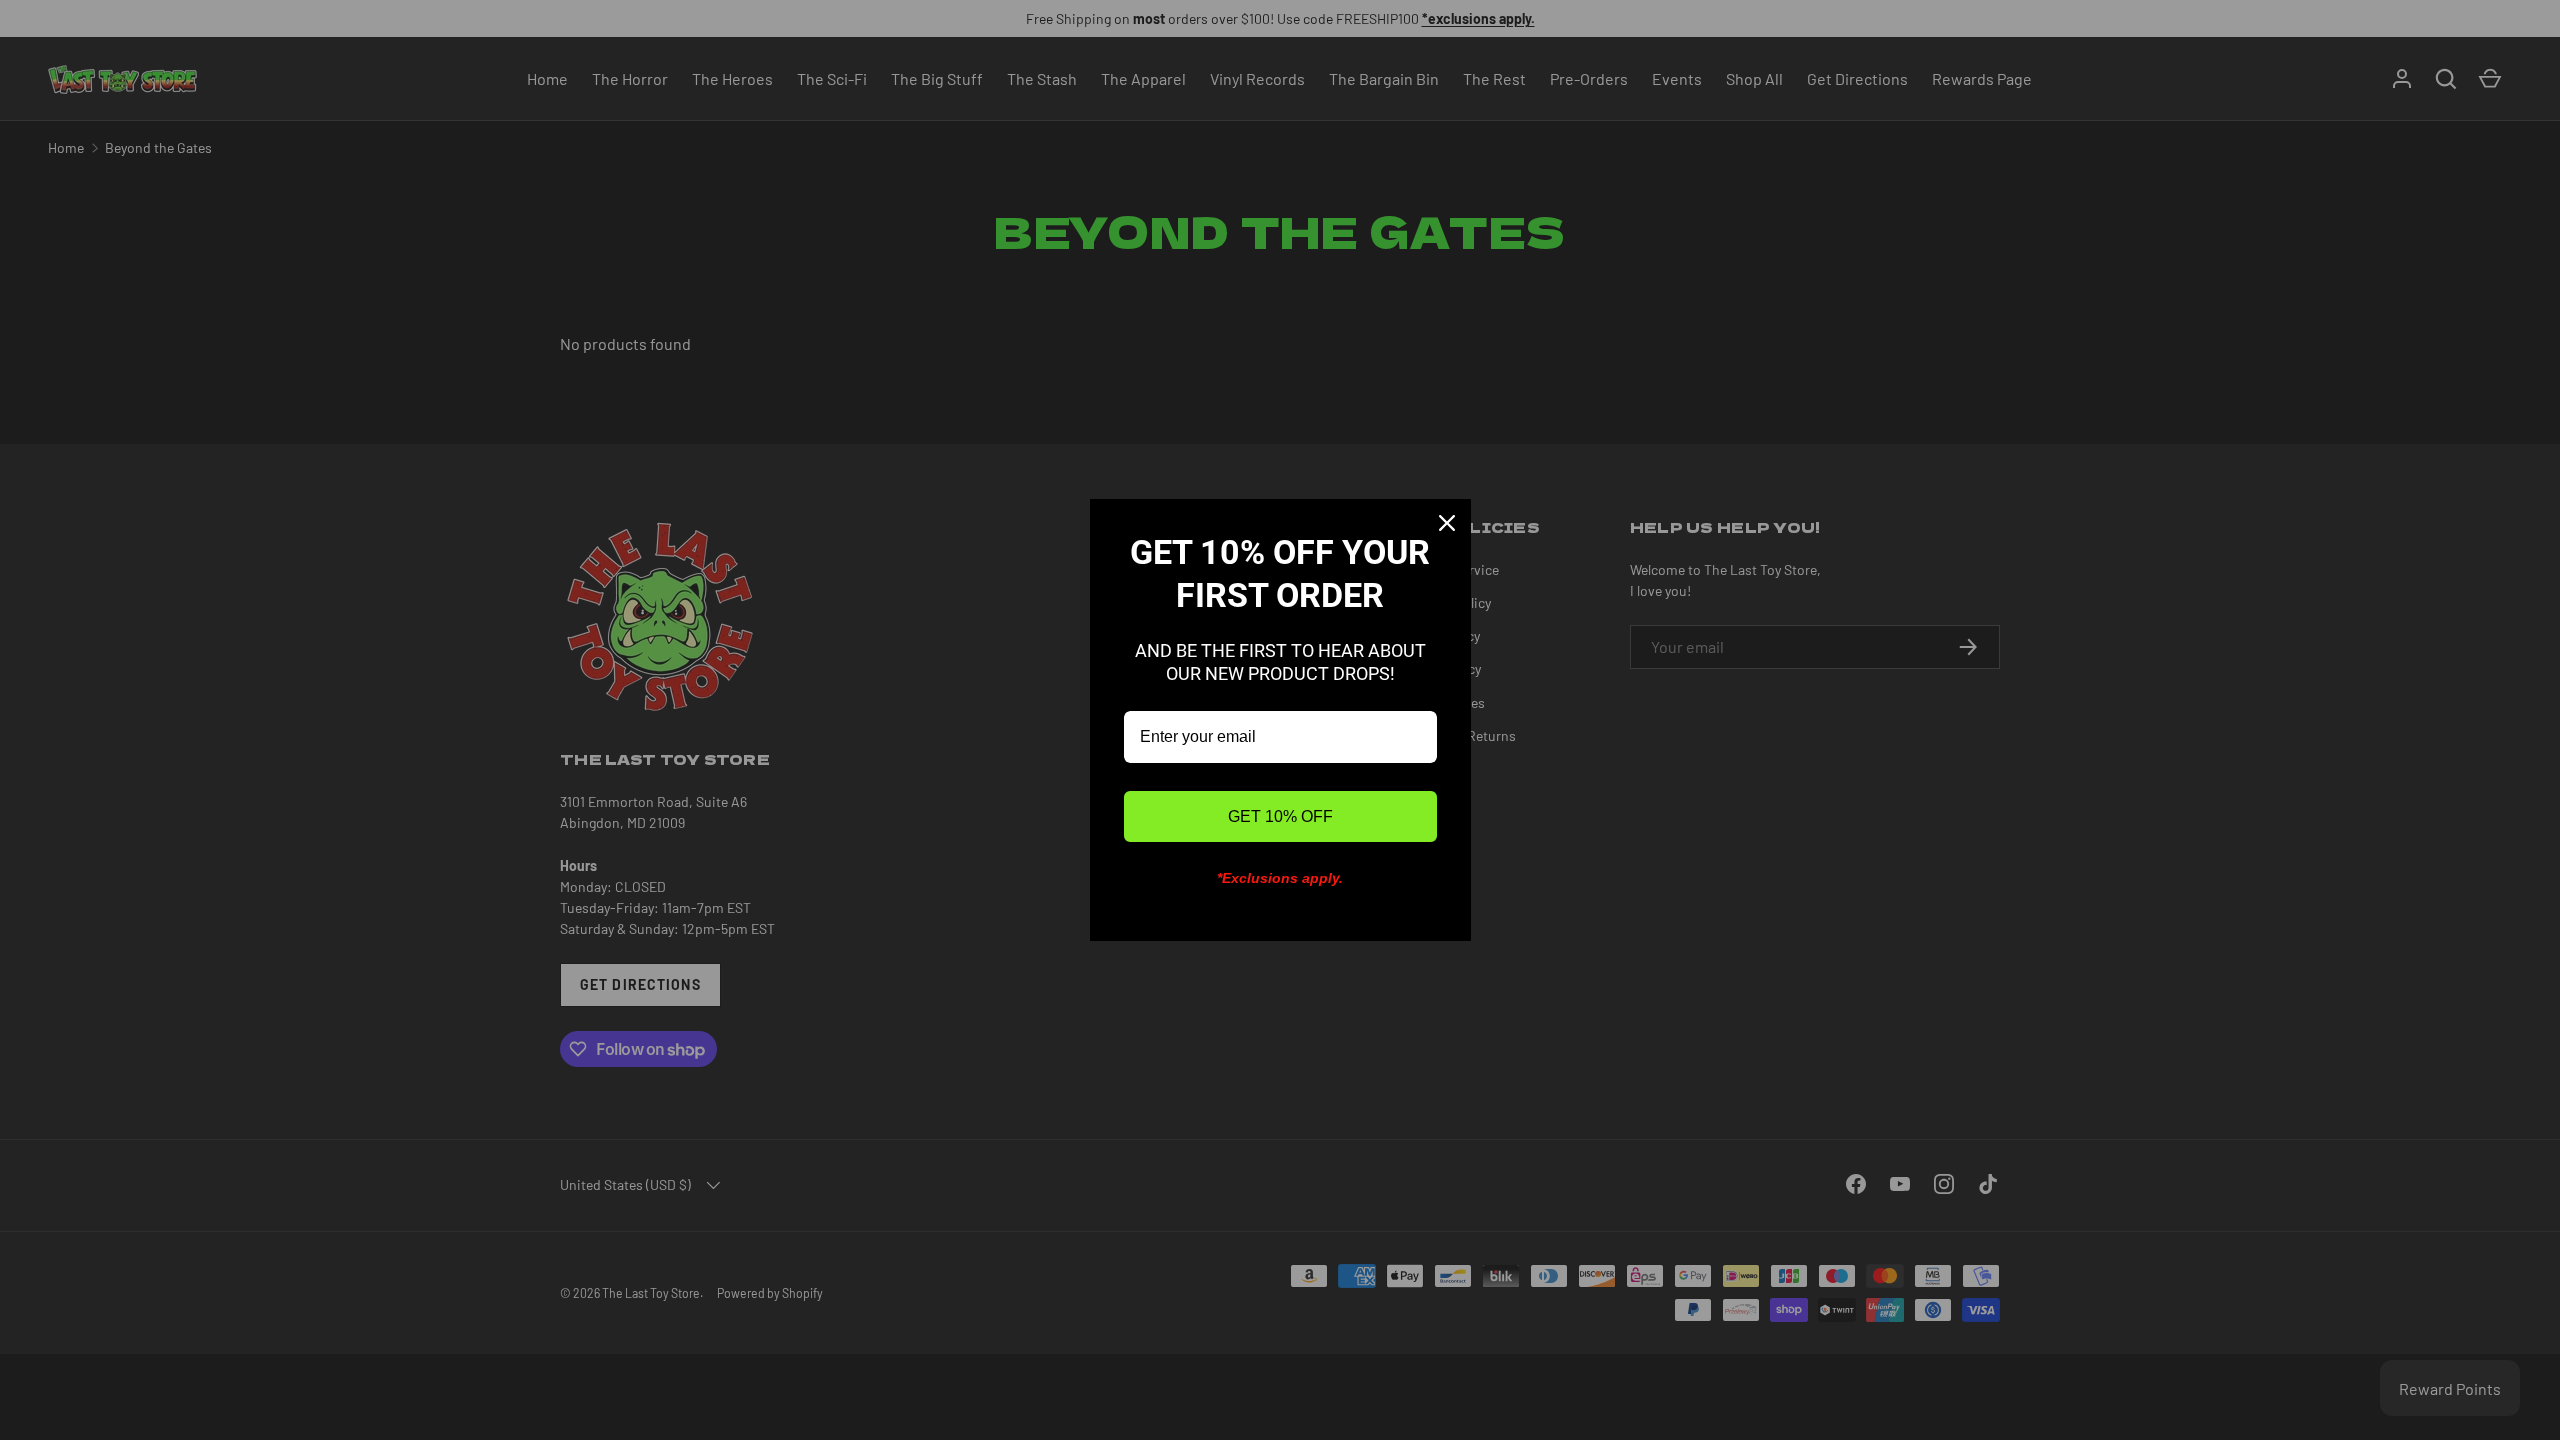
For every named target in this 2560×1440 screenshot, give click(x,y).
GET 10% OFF (1280, 816)
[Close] (1447, 523)
